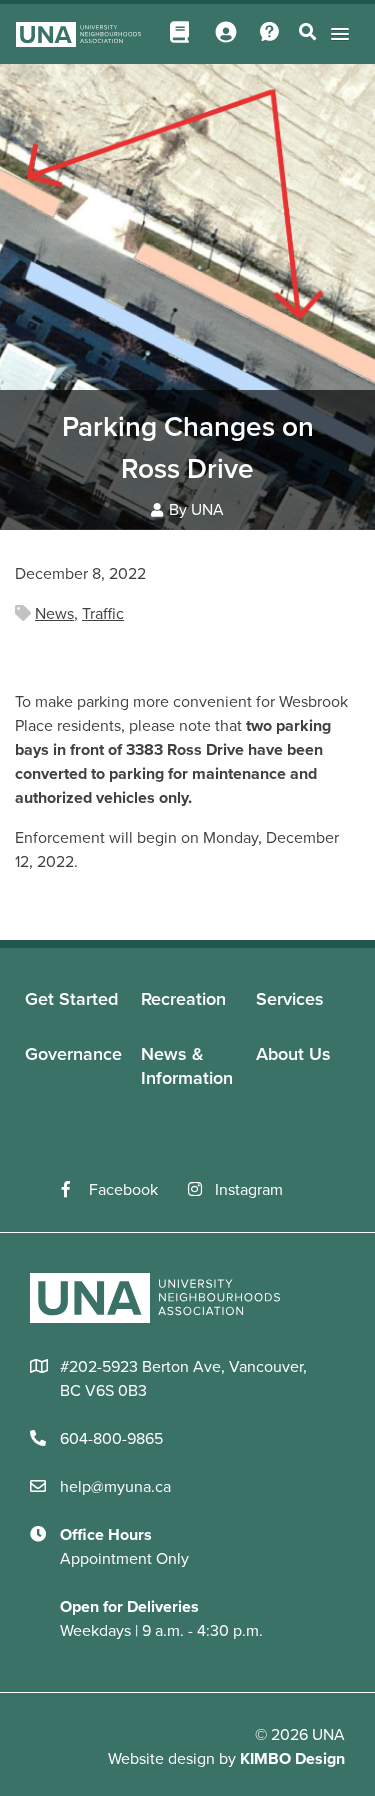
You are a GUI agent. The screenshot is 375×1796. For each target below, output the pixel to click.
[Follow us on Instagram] (201, 1190)
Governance (73, 1054)
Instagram (249, 1190)
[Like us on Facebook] (75, 1190)
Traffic (103, 614)
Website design (161, 1759)
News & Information (187, 1065)
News (54, 614)
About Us (293, 1054)
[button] (336, 33)
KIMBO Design (292, 1759)
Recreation (183, 999)
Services (290, 999)
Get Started (71, 999)
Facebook (123, 1190)
